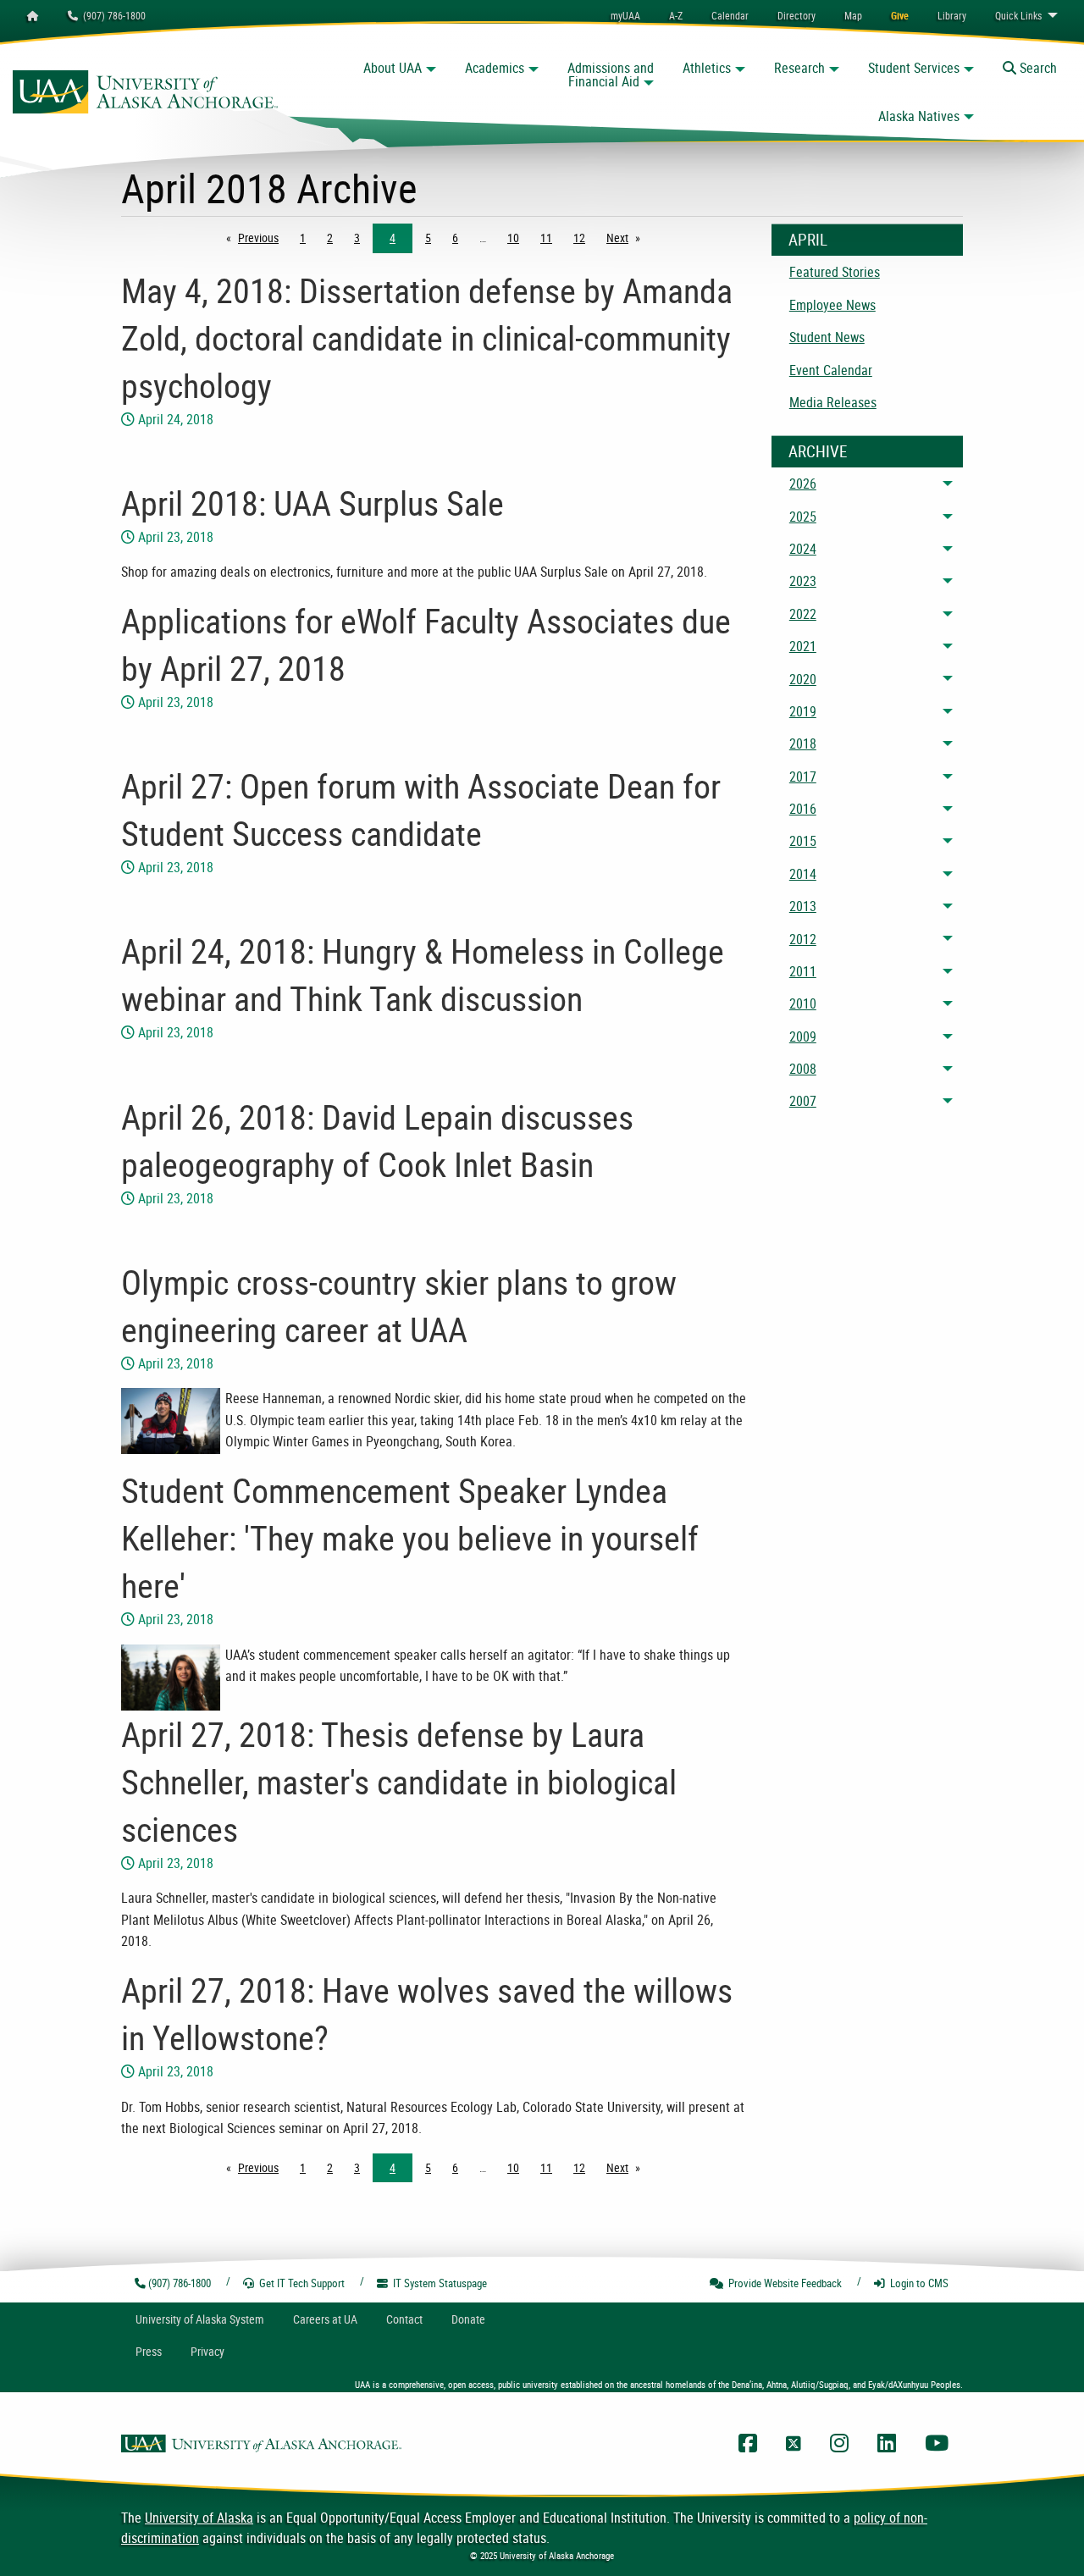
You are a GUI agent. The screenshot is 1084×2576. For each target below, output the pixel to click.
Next (628, 238)
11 (546, 238)
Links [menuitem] (1018, 15)
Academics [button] (495, 68)
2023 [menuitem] (803, 581)
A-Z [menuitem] (676, 15)
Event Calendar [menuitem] (831, 370)
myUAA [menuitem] (625, 15)
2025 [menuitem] (803, 517)
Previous (263, 238)
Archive (818, 451)
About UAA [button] (393, 68)
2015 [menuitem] (803, 841)
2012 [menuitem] (803, 939)
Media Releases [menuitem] (833, 402)
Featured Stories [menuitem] (835, 272)
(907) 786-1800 (112, 15)
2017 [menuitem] (803, 777)
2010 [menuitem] (803, 1003)
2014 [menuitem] (803, 874)
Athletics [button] (707, 68)
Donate (468, 2319)
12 (579, 238)
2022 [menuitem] (803, 614)
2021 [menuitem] (803, 646)
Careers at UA (325, 2319)
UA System (200, 2319)
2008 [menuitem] (803, 1069)
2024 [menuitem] (803, 549)
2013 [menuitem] (803, 906)
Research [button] (799, 68)
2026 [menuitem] (803, 484)
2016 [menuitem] (803, 809)
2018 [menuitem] (803, 744)
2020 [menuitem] (803, 679)
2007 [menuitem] (803, 1101)
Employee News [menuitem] (832, 305)
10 (513, 238)
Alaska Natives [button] (919, 116)
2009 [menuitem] (803, 1036)
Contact (404, 2319)
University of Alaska (199, 2518)
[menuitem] (730, 15)
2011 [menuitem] (803, 971)
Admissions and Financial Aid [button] (611, 75)
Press (149, 2351)
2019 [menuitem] (803, 711)
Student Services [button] (914, 68)
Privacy (207, 2351)
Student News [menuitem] (827, 337)
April (808, 240)
